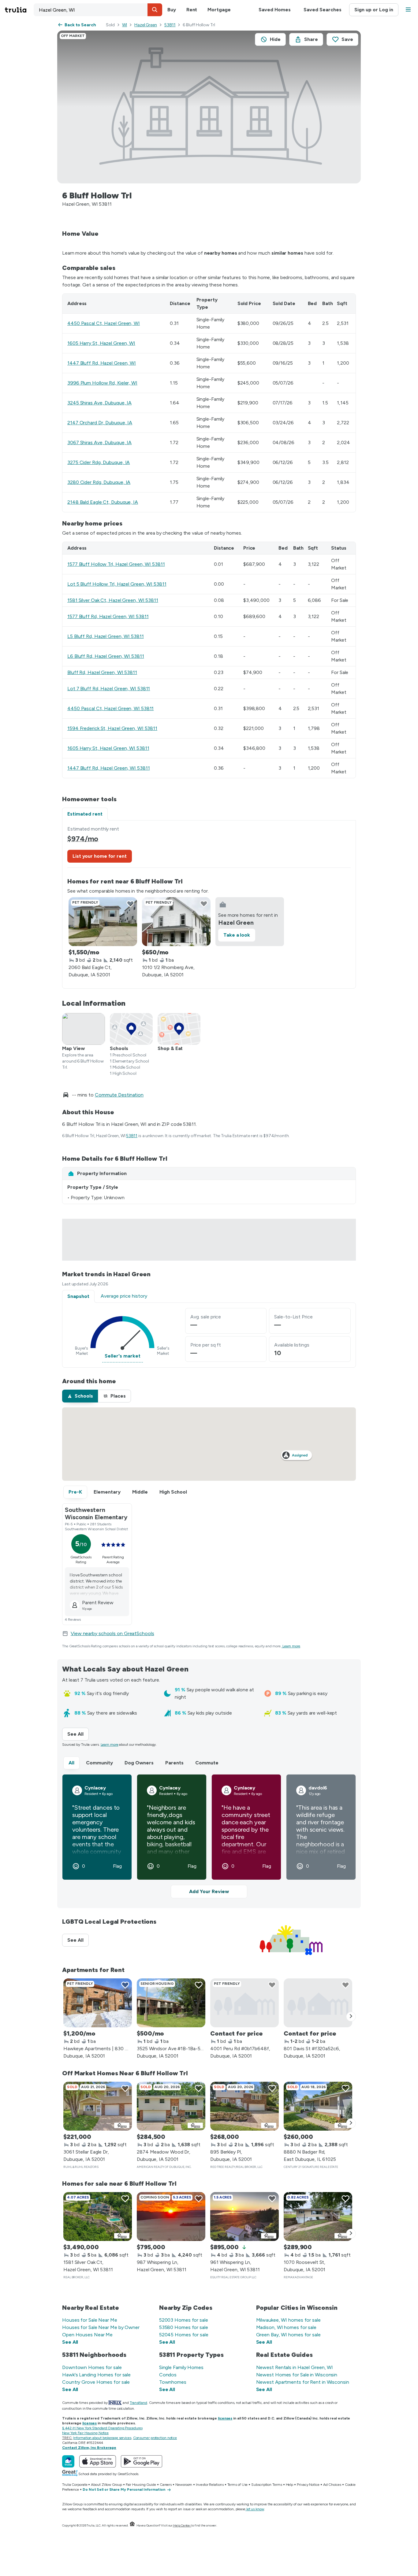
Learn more (291, 1646)
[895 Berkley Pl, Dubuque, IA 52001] (244, 2106)
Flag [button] (117, 1866)
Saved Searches (323, 10)
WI (125, 25)
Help (290, 2485)
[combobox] (98, 10)
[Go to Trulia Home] (19, 10)
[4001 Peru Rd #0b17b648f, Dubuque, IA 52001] (244, 2003)
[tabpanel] (209, 904)
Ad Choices (332, 2485)
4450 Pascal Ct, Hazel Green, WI (104, 323)
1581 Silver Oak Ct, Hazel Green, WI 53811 (113, 600)
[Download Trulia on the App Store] (98, 2461)
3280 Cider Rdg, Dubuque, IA (99, 482)
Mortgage (219, 10)
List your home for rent (100, 856)
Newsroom (184, 2485)
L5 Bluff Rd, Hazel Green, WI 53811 (106, 636)
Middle (140, 1492)
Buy (172, 10)
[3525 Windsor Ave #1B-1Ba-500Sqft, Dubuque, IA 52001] (171, 2003)
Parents (174, 1763)
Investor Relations (210, 2485)
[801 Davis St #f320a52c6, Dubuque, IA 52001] (318, 2003)
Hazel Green (146, 25)
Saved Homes (275, 10)
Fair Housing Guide (141, 2485)
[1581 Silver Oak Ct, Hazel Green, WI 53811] (98, 2217)
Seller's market (123, 1356)
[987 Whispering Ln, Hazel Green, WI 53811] (171, 2217)
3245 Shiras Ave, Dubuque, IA (99, 403)
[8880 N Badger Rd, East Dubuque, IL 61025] (318, 2106)
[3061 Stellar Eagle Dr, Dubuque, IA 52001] (98, 2106)
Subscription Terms (267, 2485)
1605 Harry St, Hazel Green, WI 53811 (108, 748)
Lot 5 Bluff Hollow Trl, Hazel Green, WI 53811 (117, 584)
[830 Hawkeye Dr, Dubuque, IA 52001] (98, 2003)
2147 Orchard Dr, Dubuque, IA (100, 423)
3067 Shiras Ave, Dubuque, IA (99, 442)
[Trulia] (68, 2461)
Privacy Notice (308, 2485)
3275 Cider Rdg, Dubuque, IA (99, 462)
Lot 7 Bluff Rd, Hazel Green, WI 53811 (109, 689)
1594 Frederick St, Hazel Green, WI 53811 (112, 728)
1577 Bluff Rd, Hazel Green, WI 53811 (108, 616)
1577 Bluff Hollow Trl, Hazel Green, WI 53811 (116, 564)
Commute (207, 1763)
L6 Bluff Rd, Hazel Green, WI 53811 (106, 656)
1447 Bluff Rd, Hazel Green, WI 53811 (108, 768)
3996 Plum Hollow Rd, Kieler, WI (102, 383)
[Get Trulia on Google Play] (142, 2461)
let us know (255, 2509)
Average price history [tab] (124, 1296)
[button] (155, 10)
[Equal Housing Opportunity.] (132, 2525)
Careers (166, 2485)
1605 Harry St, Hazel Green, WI (101, 343)
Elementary (107, 1492)
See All (78, 1734)
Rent (192, 10)
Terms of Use (238, 2485)
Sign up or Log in (374, 10)
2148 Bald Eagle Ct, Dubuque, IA (103, 502)
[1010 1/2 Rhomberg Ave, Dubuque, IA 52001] (176, 922)
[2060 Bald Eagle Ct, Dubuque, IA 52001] (103, 922)
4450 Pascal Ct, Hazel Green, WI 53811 (110, 708)
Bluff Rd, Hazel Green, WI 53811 (102, 672)
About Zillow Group (106, 2485)
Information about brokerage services (102, 2438)
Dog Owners (139, 1763)
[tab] (80, 1396)
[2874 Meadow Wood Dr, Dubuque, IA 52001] (171, 2106)
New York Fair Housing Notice (85, 2433)
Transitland (138, 2403)
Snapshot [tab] (78, 1296)
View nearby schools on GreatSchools (112, 1633)
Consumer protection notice (155, 2438)
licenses (225, 2418)
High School (173, 1492)
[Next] (351, 2017)
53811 (170, 25)
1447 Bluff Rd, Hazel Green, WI (102, 363)
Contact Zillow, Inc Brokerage (89, 2448)
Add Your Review (209, 1891)
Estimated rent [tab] (85, 814)
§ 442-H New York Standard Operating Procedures (102, 2428)
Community (99, 1763)
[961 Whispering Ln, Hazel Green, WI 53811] (244, 2217)
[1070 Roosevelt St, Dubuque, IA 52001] (318, 2217)
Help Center (182, 2525)
